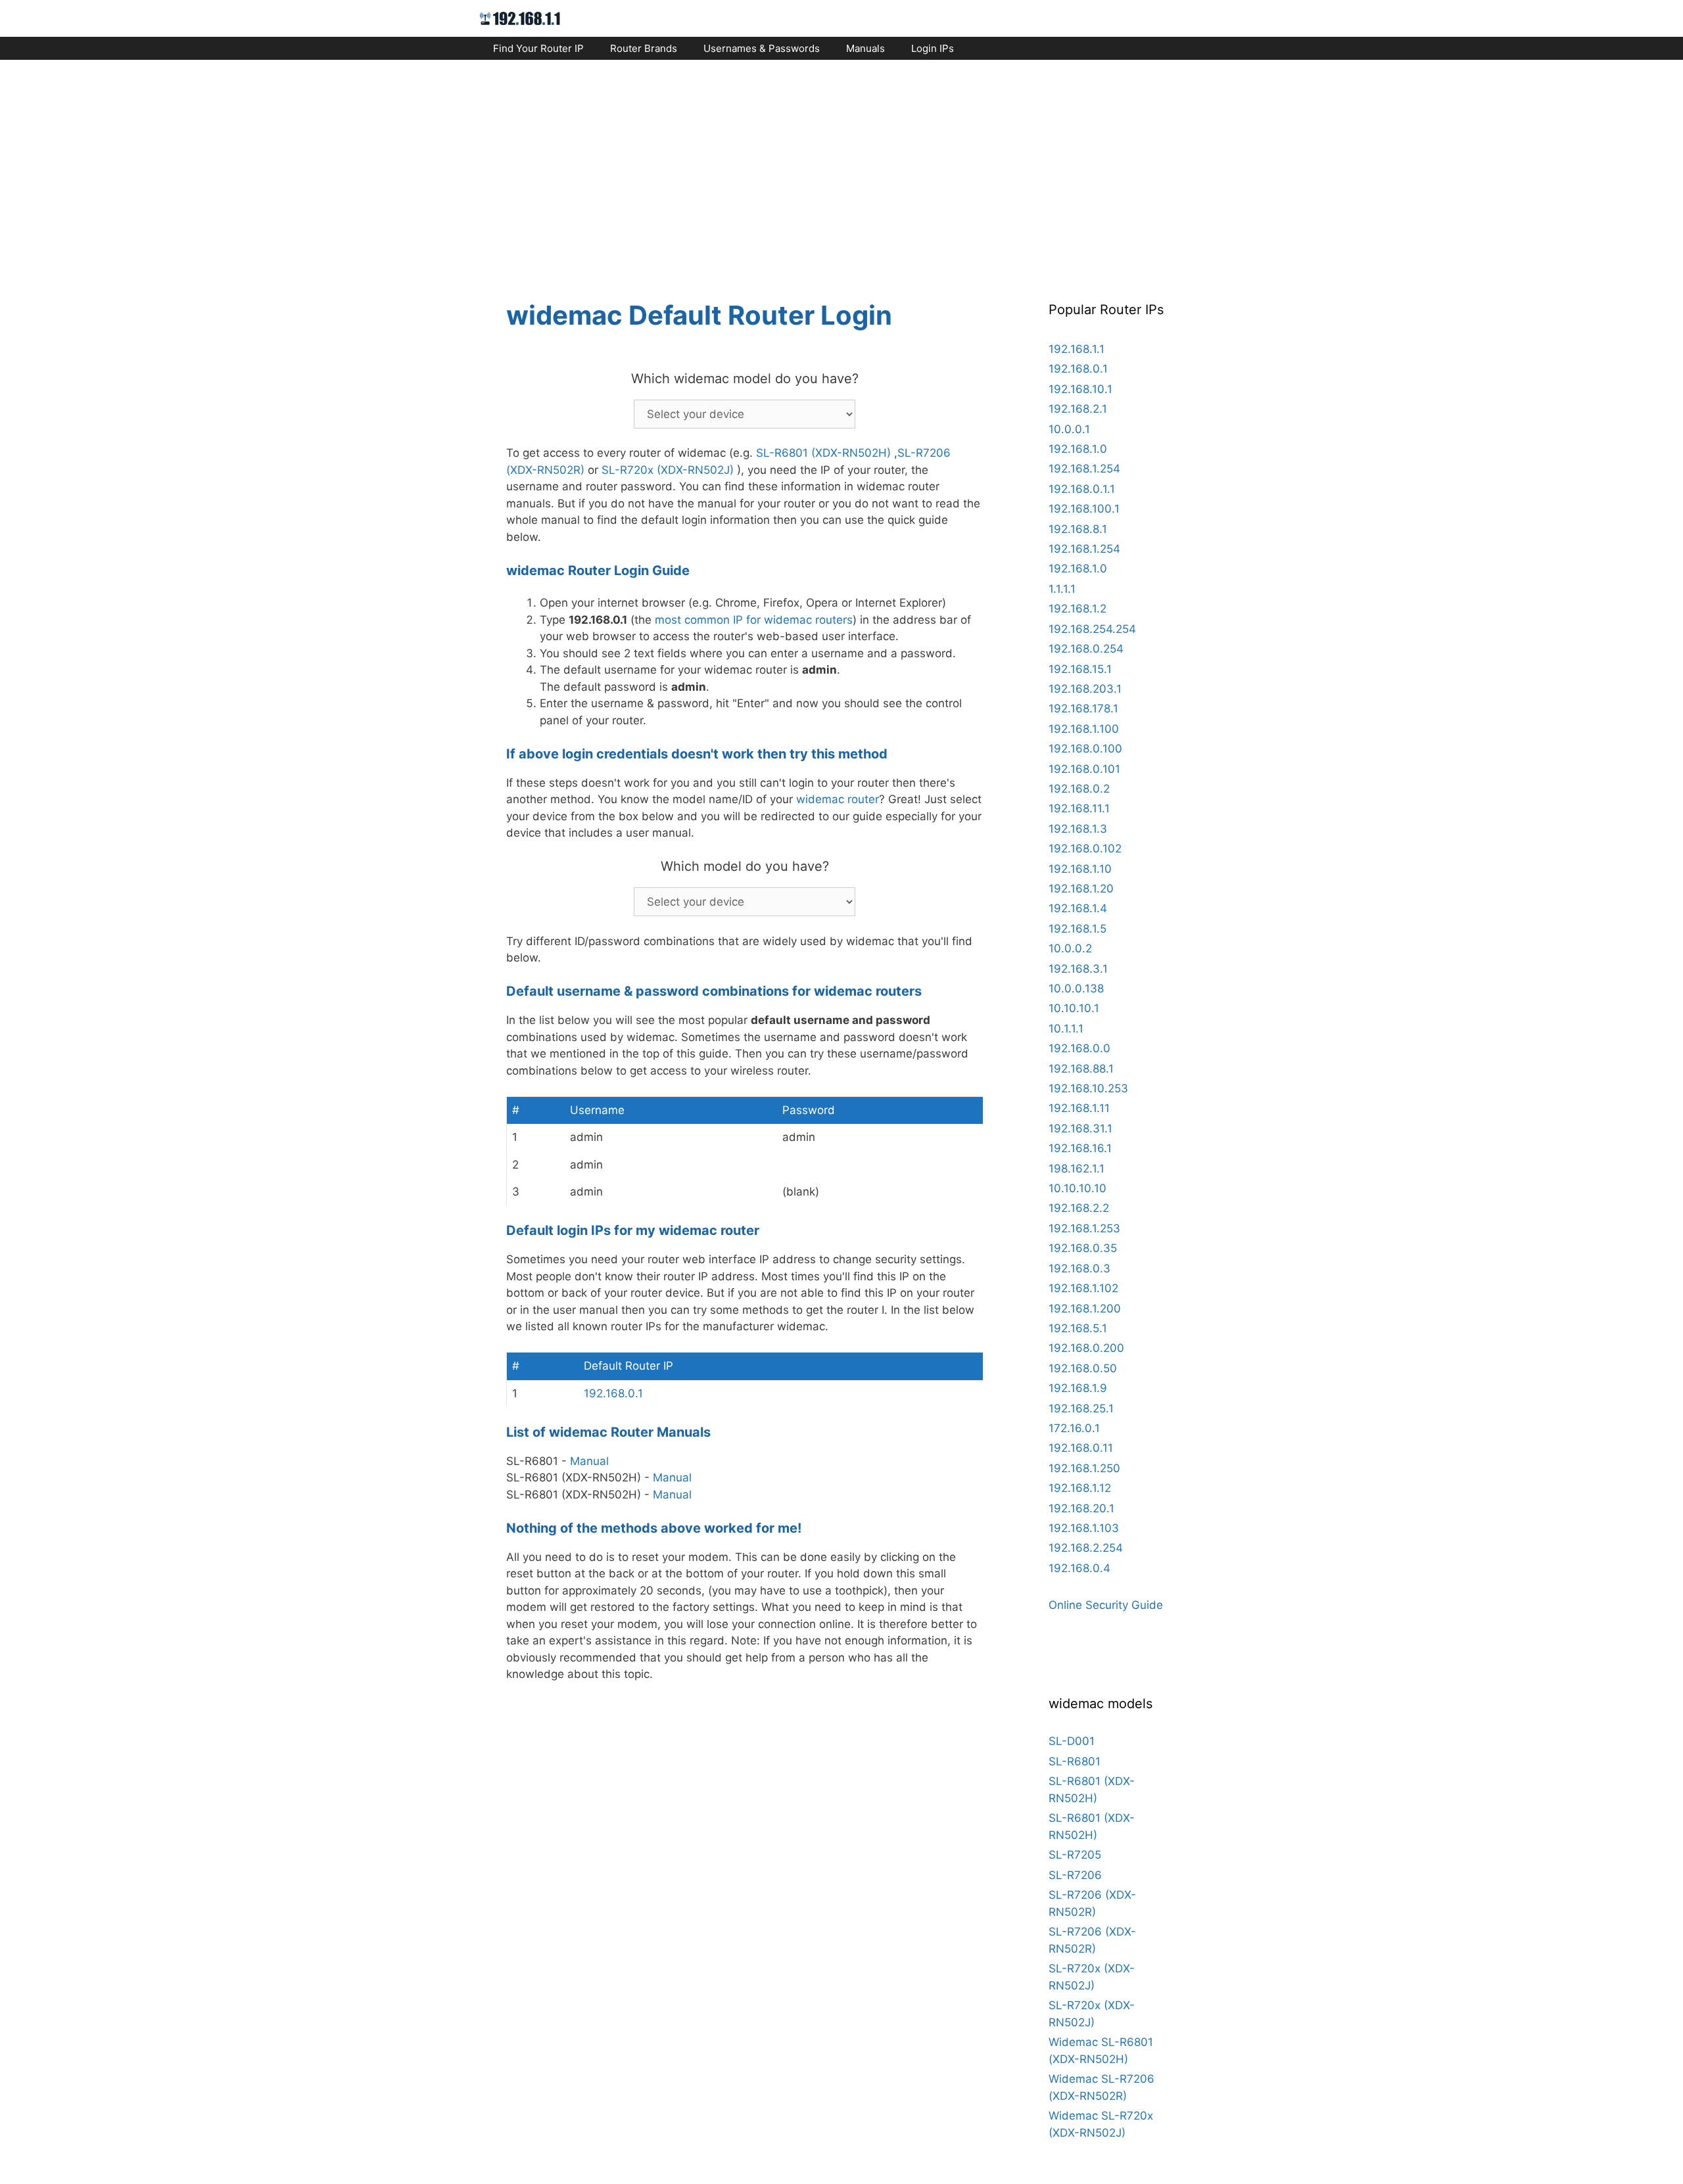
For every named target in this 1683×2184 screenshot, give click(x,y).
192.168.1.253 (1084, 1228)
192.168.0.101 (1084, 769)
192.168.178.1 (1083, 709)
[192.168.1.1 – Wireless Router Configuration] (520, 18)
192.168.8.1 (1078, 529)
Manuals (865, 48)
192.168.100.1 (1084, 509)
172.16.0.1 (1074, 1428)
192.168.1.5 (1078, 929)
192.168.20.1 (1081, 1508)
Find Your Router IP (538, 48)
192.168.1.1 (1077, 349)
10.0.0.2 (1070, 948)
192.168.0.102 (1085, 848)
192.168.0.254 (1086, 649)
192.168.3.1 (1078, 969)
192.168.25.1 (1081, 1408)
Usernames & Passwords (762, 48)
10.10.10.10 (1078, 1188)
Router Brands (644, 48)
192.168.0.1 (613, 1393)
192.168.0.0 (1079, 1048)
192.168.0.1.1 (1082, 489)
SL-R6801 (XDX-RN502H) (823, 453)
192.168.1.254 (1084, 469)
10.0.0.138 (1076, 988)
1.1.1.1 (1062, 589)
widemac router (838, 799)
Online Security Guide (1106, 1605)
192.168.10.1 (1080, 389)
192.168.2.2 (1079, 1208)
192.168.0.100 (1085, 749)
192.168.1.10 (1080, 869)
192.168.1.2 (1078, 609)
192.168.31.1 (1080, 1128)
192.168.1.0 (1078, 449)
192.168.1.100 (1084, 729)
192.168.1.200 (1085, 1309)
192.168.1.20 (1081, 889)
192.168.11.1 (1079, 808)
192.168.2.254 (1086, 1548)
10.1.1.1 (1066, 1029)
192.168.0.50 (1083, 1368)
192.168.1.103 (1084, 1528)
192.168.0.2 (1079, 789)
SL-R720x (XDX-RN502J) (668, 470)
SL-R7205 (1075, 1855)
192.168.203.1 (1085, 689)
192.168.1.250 (1084, 1468)
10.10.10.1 (1074, 1008)
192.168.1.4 (1078, 908)
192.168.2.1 (1078, 409)
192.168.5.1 (1078, 1328)
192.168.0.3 (1079, 1268)
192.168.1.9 (1078, 1388)
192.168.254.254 (1092, 629)
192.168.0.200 (1086, 1348)
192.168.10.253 (1088, 1088)
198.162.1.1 (1077, 1169)
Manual (589, 1461)
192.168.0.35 (1083, 1248)
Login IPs (933, 48)
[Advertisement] (841, 168)
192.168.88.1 (1081, 1069)
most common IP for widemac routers (754, 620)
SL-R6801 (1075, 1761)
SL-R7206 (1075, 1875)
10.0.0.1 (1069, 429)
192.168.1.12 (1080, 1488)
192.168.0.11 (1081, 1448)
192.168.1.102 (1083, 1288)
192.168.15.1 (1080, 669)
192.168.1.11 (1079, 1108)
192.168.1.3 (1078, 829)
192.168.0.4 (1079, 1568)
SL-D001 (1072, 1741)
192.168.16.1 (1080, 1148)
